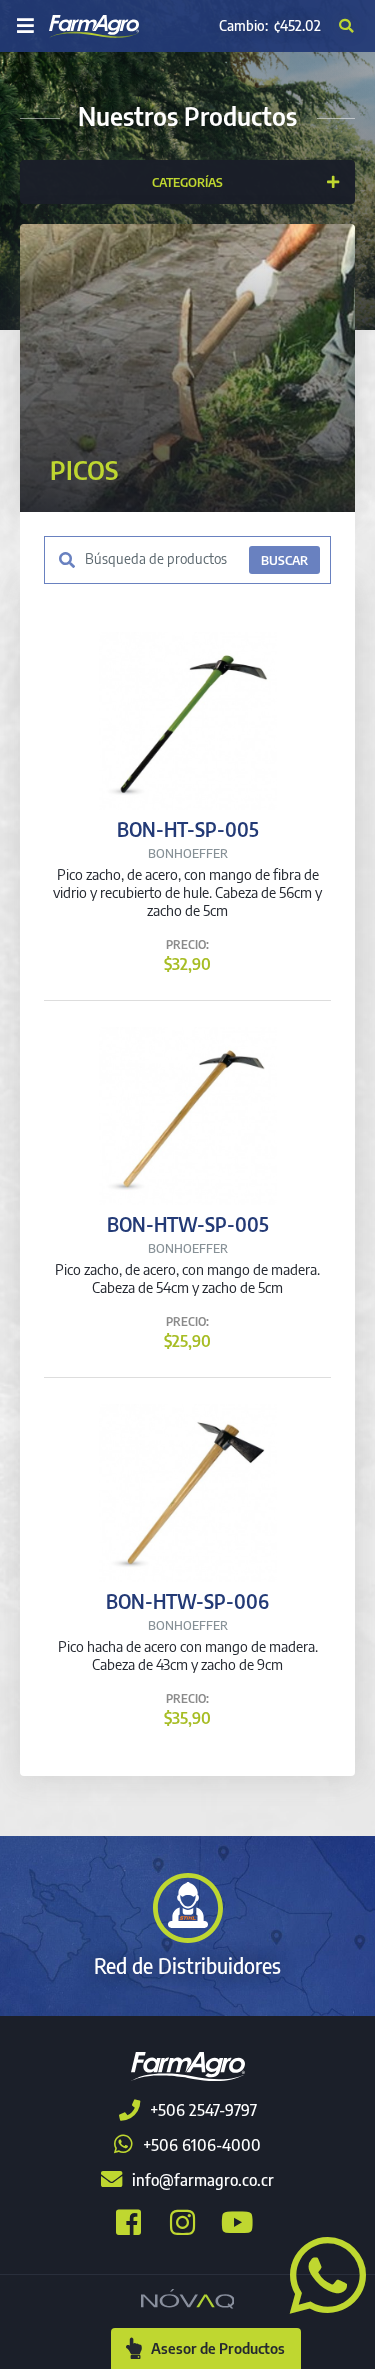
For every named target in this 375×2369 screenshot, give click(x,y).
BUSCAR (284, 560)
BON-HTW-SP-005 (188, 1224)
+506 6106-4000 (202, 2145)
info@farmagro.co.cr (203, 2180)
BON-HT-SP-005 (188, 829)
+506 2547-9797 (203, 2110)
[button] (320, 2273)
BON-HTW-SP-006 (187, 1601)
